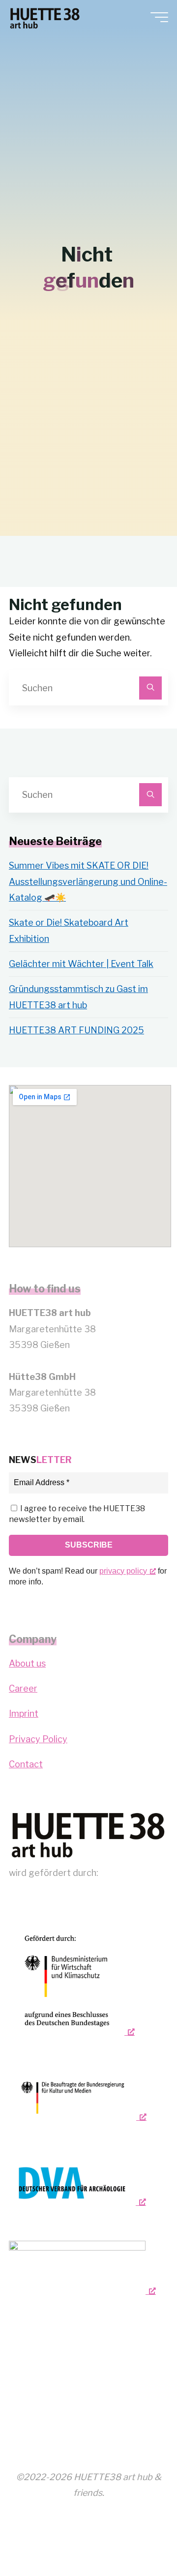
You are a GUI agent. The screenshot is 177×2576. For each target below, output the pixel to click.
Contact (26, 1764)
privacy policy (123, 1571)
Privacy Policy (38, 1739)
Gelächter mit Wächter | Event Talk (81, 964)
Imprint (24, 1713)
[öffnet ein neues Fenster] (72, 1981)
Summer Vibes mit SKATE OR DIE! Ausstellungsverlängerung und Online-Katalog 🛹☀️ (88, 881)
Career (23, 1688)
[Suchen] (151, 688)
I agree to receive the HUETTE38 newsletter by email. (77, 1514)
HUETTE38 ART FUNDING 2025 (76, 1030)
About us (27, 1663)
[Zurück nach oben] (139, 2538)
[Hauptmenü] (159, 17)
